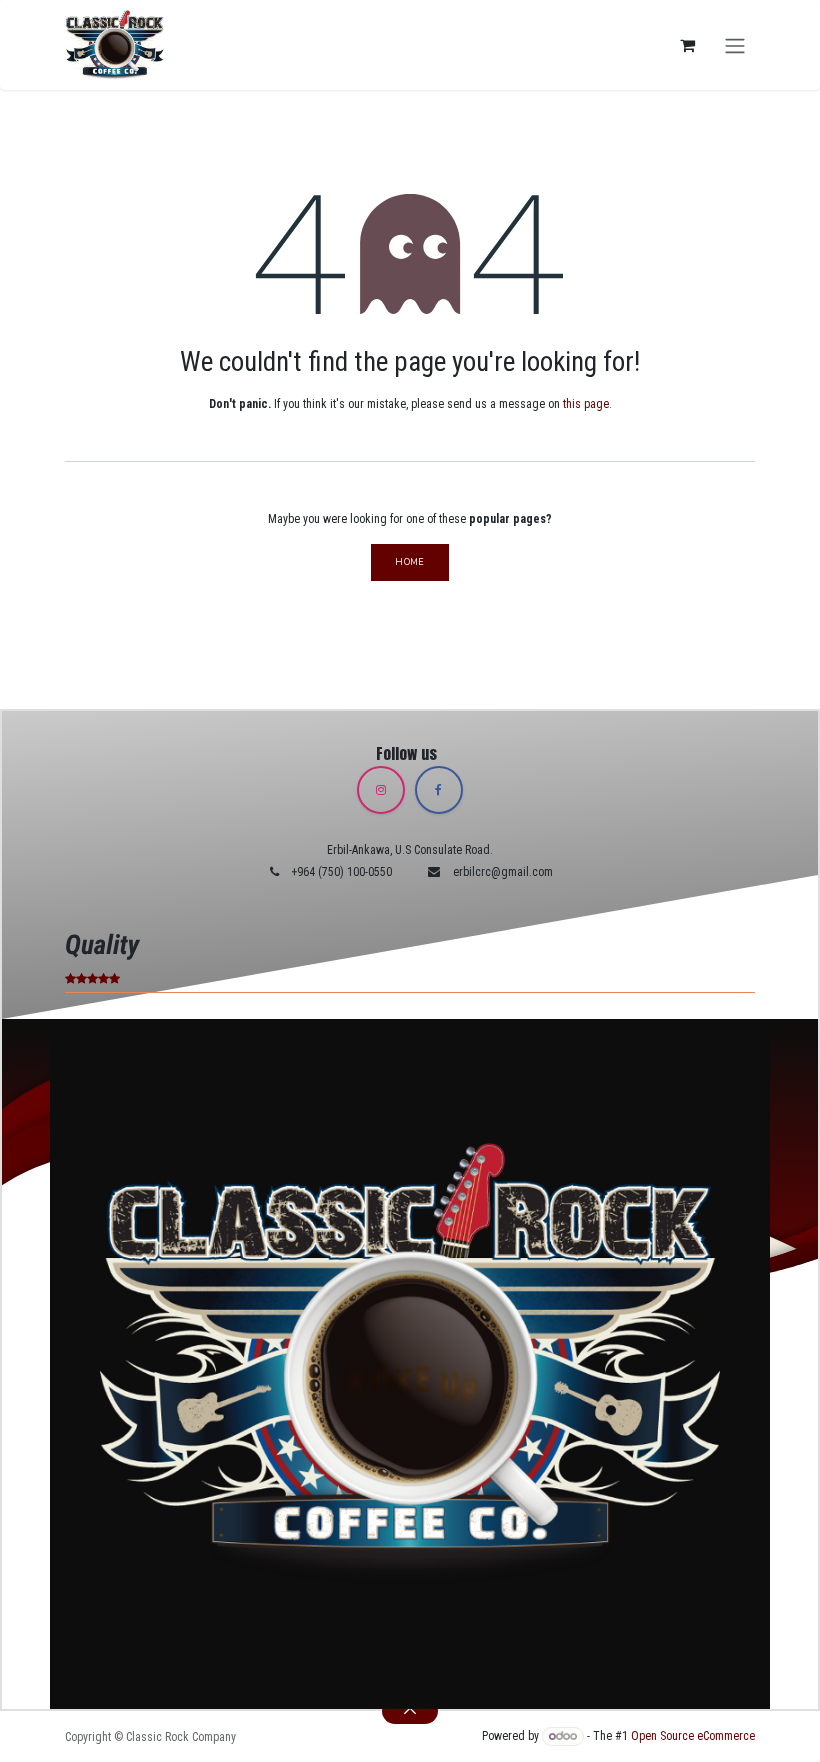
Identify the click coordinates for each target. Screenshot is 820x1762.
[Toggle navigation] (735, 44)
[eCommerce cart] (687, 45)
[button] (410, 1711)
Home (410, 562)
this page (586, 404)
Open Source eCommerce (693, 1736)
